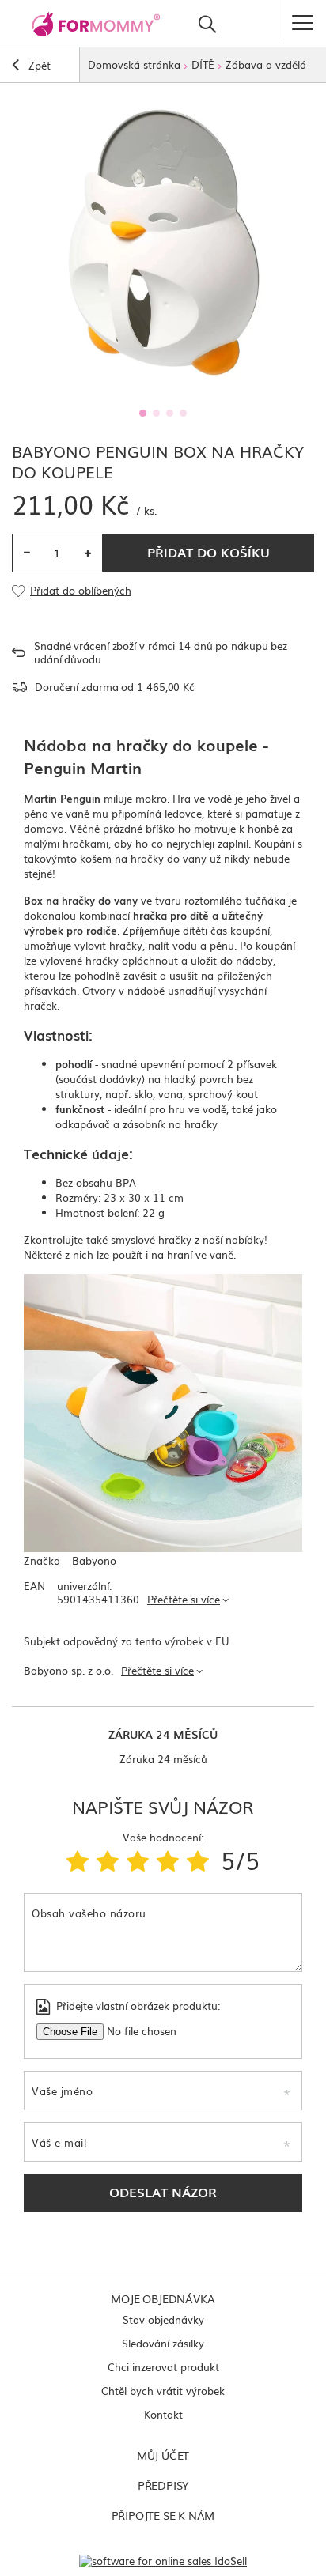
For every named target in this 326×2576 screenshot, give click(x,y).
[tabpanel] (163, 242)
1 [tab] (143, 413)
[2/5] (108, 1860)
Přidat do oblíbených (81, 591)
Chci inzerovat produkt (163, 2367)
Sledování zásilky (163, 2343)
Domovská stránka (134, 64)
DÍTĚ (203, 64)
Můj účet (163, 2455)
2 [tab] (156, 413)
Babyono (94, 1561)
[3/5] (138, 1860)
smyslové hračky (151, 1239)
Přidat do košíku (208, 552)
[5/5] (198, 1860)
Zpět (38, 65)
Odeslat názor (163, 2192)
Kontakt (163, 2414)
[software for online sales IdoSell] (163, 2561)
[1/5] (78, 1860)
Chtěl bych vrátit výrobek (163, 2391)
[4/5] (168, 1860)
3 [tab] (170, 413)
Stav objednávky (163, 2319)
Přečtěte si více (184, 1599)
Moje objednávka (163, 2298)
